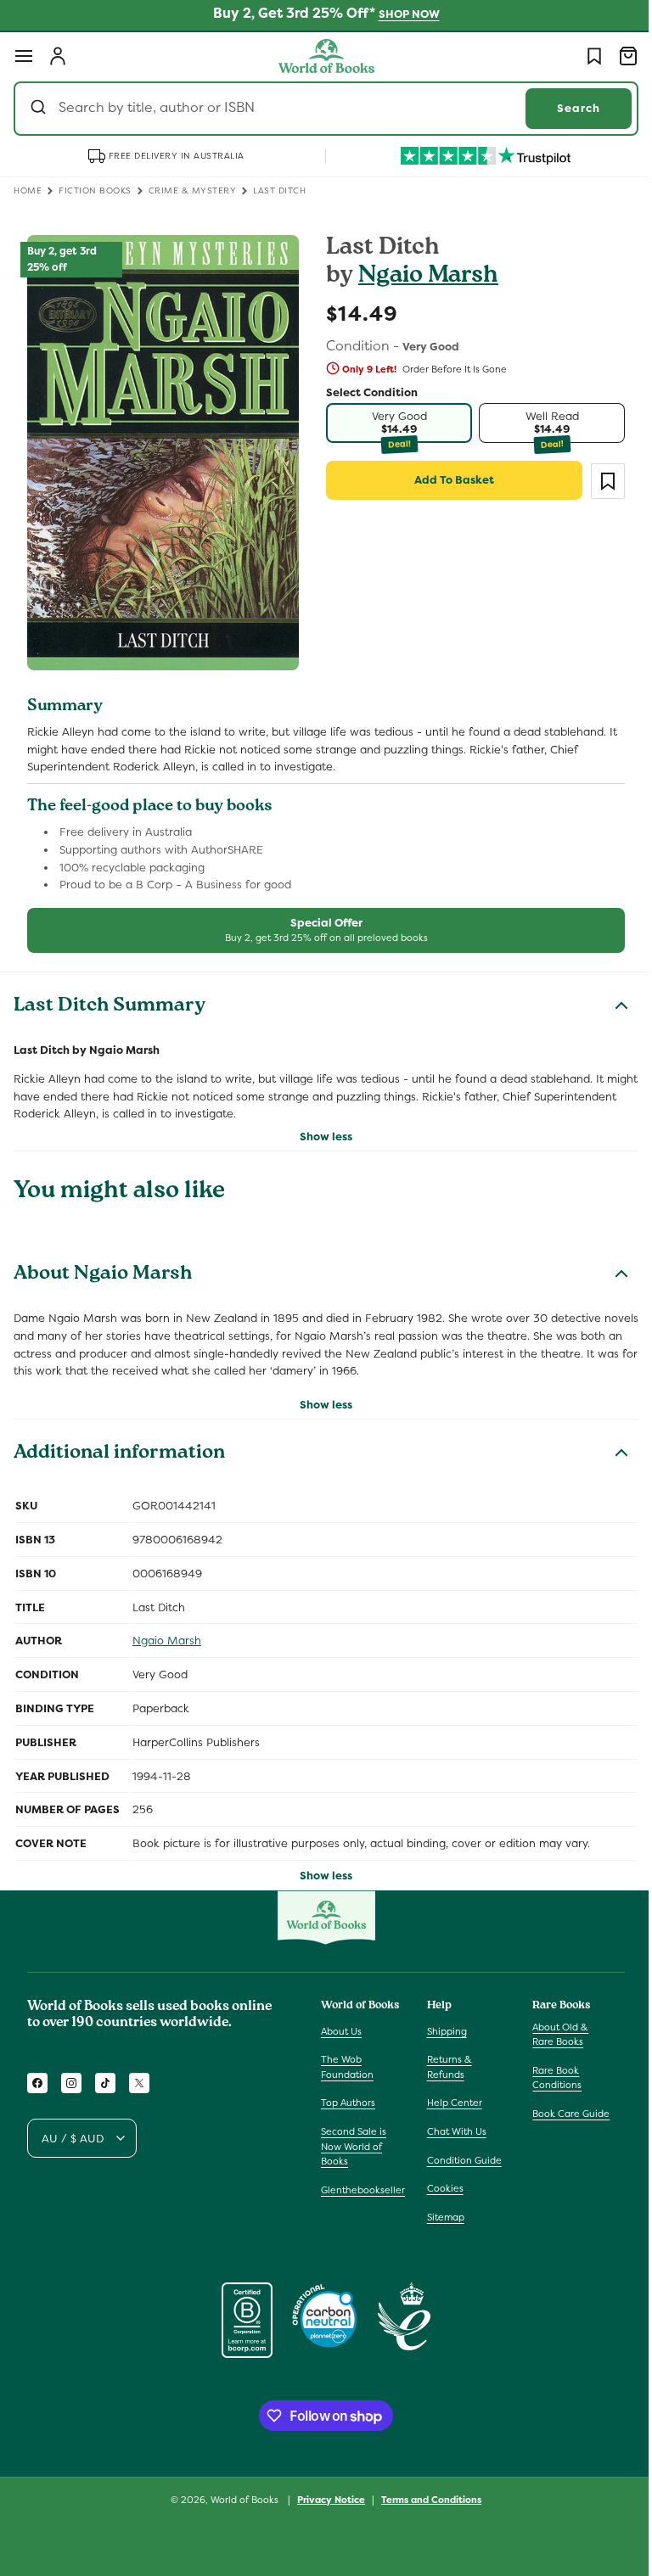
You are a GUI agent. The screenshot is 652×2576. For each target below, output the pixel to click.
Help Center (450, 2103)
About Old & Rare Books (552, 2034)
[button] (24, 56)
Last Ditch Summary (110, 997)
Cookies (441, 2188)
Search (566, 108)
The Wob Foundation (347, 2067)
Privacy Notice (325, 2499)
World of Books (240, 2500)
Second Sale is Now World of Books (354, 2146)
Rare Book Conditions (548, 2078)
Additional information (119, 1444)
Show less (320, 1126)
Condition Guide (460, 2159)
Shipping (443, 2030)
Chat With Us (452, 2131)
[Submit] (40, 109)
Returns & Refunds (445, 2067)
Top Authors (348, 2103)
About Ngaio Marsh (103, 1265)
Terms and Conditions (425, 2499)
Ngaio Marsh (422, 277)
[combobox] (320, 109)
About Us (341, 2030)
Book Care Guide (562, 2114)
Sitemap (441, 2217)
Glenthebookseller (363, 2190)
